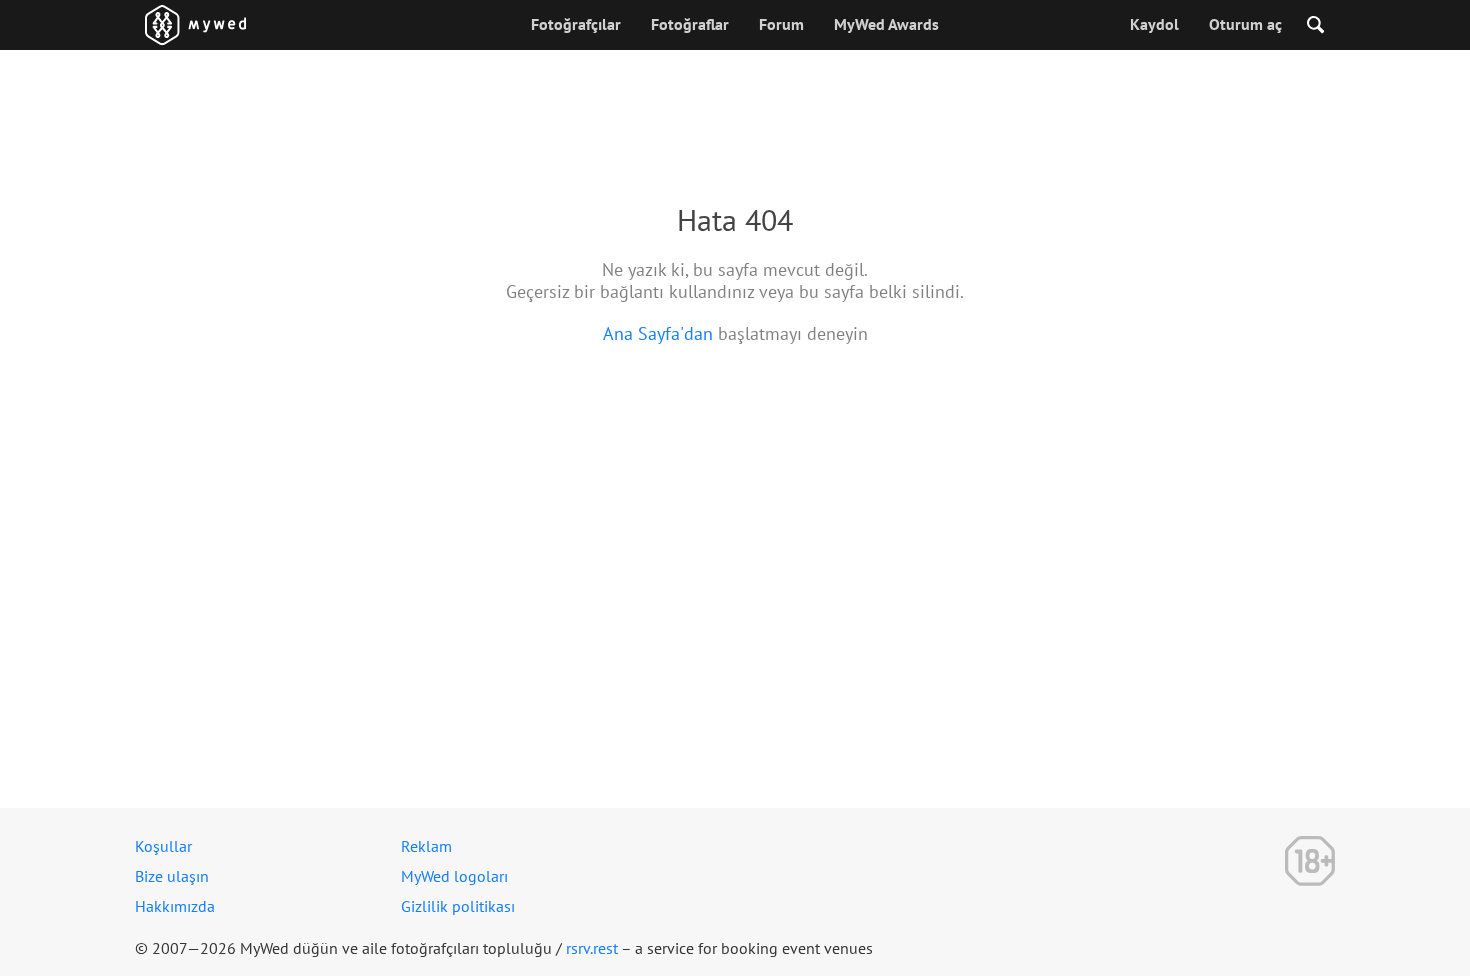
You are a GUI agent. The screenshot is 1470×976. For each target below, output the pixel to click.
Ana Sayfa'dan (658, 333)
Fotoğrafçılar (576, 24)
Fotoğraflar (690, 24)
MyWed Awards (886, 24)
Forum (781, 24)
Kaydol (1154, 24)
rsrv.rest (592, 948)
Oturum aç (1245, 24)
